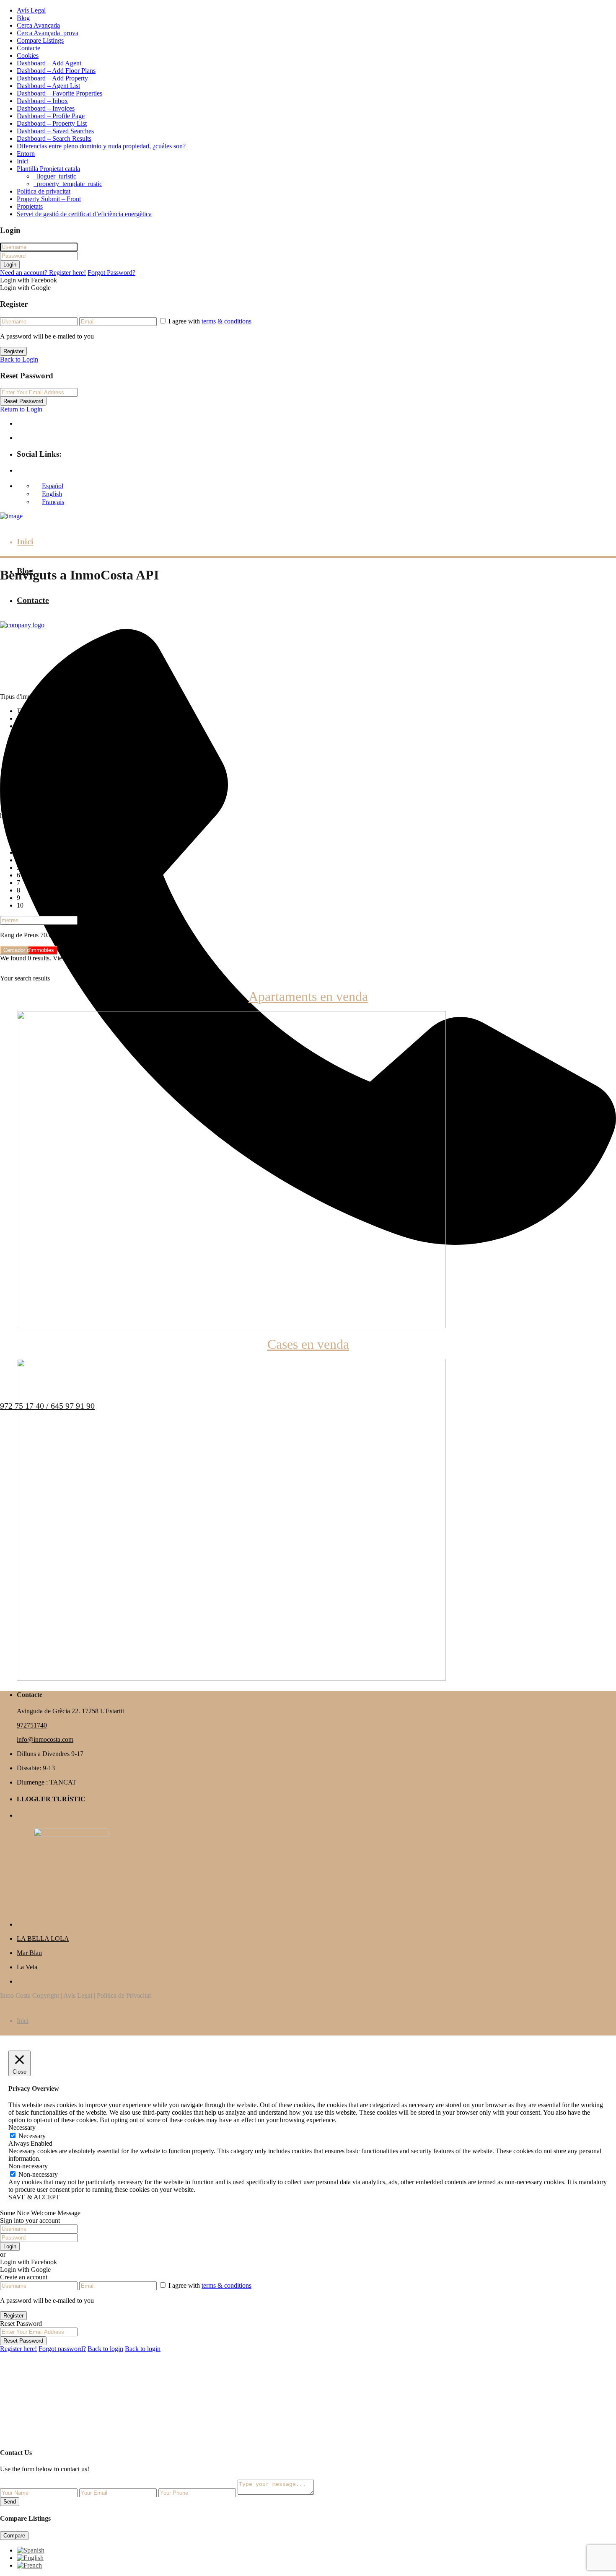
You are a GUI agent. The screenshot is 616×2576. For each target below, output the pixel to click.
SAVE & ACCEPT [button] (34, 2197)
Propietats (30, 206)
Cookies (28, 56)
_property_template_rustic (68, 184)
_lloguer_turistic (55, 176)
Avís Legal (31, 10)
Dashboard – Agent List (48, 86)
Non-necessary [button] (28, 2166)
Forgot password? (62, 2349)
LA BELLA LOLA (43, 1938)
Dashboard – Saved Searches (55, 131)
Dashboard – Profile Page (51, 116)
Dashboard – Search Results (54, 138)
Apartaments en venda (308, 996)
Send (10, 2502)
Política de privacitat (44, 191)
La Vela (27, 1967)
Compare (14, 2536)
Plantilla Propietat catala (48, 169)
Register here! (18, 2349)
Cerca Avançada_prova (48, 33)
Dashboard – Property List (52, 123)
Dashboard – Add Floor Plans (56, 71)
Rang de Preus (19, 935)
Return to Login (21, 409)
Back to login (105, 2349)
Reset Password (23, 401)
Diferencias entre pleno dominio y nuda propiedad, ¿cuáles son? (101, 146)
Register (13, 351)
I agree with (210, 321)
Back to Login (19, 359)
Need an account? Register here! (43, 273)
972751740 (32, 1725)
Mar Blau (29, 1953)
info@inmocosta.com (45, 1739)
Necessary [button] (22, 2127)
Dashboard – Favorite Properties (60, 93)
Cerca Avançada (38, 25)
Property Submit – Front (49, 199)
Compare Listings (40, 40)
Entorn (26, 154)
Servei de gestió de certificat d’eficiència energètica (84, 214)
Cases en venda (308, 1344)
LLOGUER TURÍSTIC (51, 1799)
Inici (23, 161)
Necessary (32, 2136)
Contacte (28, 48)
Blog (23, 18)
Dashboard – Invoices (46, 108)
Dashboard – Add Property (52, 78)
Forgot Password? (111, 273)
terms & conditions (226, 321)
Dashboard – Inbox (42, 101)
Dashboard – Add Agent (49, 63)
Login (10, 265)
